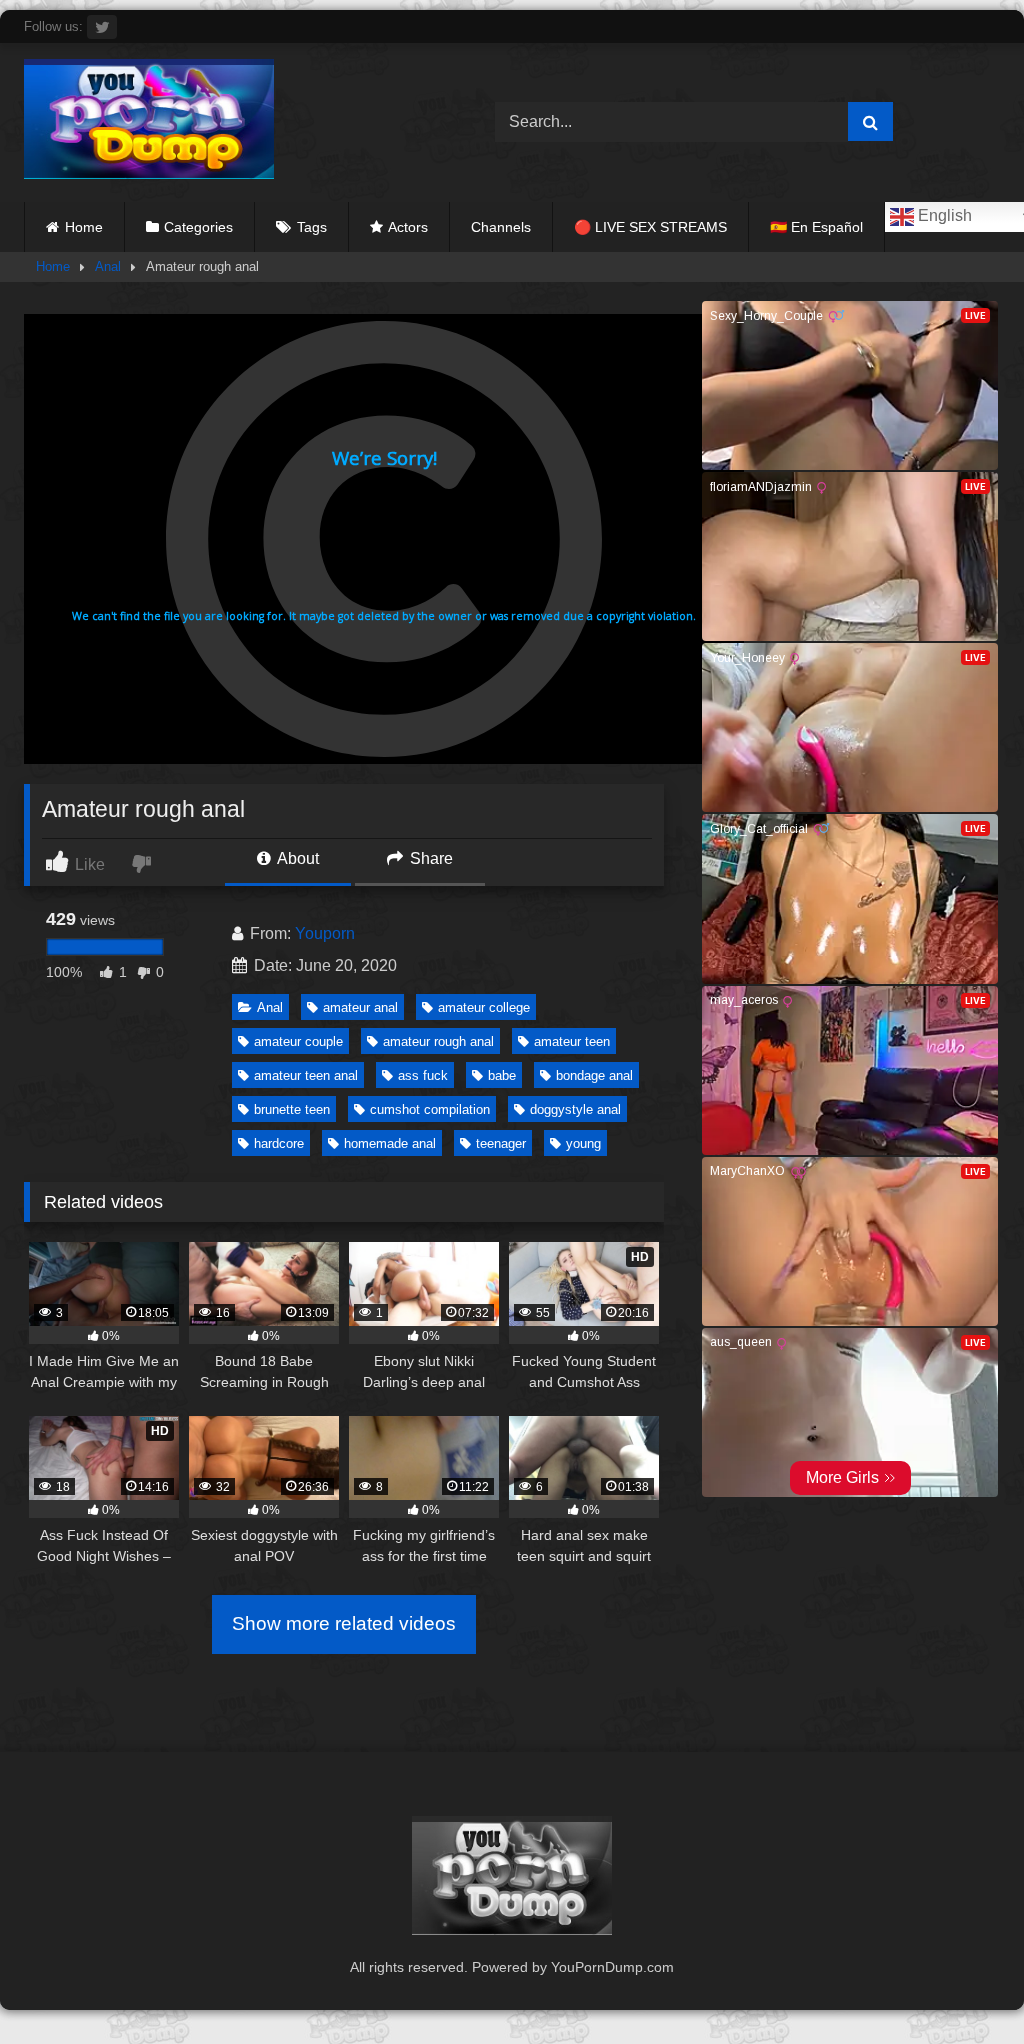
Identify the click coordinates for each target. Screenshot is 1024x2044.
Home (84, 227)
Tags (312, 227)
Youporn (325, 933)
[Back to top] (962, 1984)
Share (429, 858)
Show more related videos (344, 1623)
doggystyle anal (575, 1109)
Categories (198, 227)
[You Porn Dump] (228, 122)
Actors (408, 227)
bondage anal (594, 1075)
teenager (501, 1143)
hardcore (279, 1143)
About (296, 858)
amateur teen (572, 1041)
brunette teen (292, 1109)
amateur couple (298, 1041)
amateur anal (360, 1007)
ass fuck (423, 1075)
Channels (501, 227)
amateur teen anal (306, 1075)
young (583, 1143)
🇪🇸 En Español (816, 227)
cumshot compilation (430, 1109)
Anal (108, 266)
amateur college (484, 1007)
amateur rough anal (438, 1041)
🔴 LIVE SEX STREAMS (650, 227)
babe (502, 1075)
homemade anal (390, 1143)
